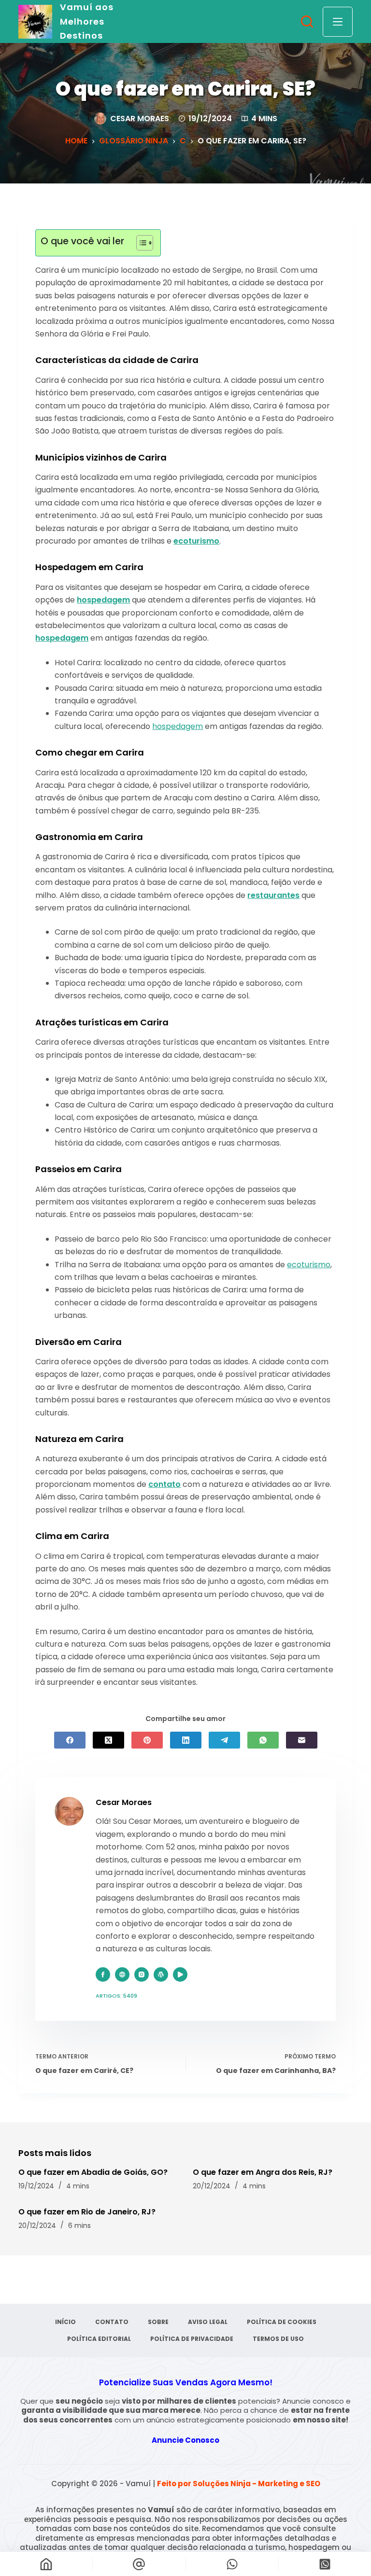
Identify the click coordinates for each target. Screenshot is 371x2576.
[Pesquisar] (307, 21)
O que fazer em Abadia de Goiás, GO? (93, 2172)
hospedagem (103, 600)
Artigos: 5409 (116, 1996)
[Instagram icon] (142, 1974)
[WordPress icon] (161, 1974)
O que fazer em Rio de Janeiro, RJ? (87, 2212)
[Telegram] (224, 1740)
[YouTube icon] (180, 1974)
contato (164, 1484)
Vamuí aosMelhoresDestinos (87, 21)
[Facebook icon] (103, 1974)
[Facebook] (70, 1740)
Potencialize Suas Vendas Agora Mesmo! (186, 2382)
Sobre (158, 2322)
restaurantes (273, 895)
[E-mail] (302, 1740)
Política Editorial (99, 2339)
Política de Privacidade (192, 2339)
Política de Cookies (282, 2322)
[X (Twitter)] (108, 1740)
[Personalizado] (232, 2564)
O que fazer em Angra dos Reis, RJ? (263, 2172)
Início (65, 2322)
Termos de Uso (278, 2339)
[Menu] (338, 22)
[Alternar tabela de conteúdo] (140, 243)
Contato (112, 2322)
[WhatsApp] (263, 1740)
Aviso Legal (208, 2322)
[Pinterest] (147, 1740)
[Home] (46, 2564)
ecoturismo (196, 541)
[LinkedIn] (186, 1740)
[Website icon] (122, 1974)
